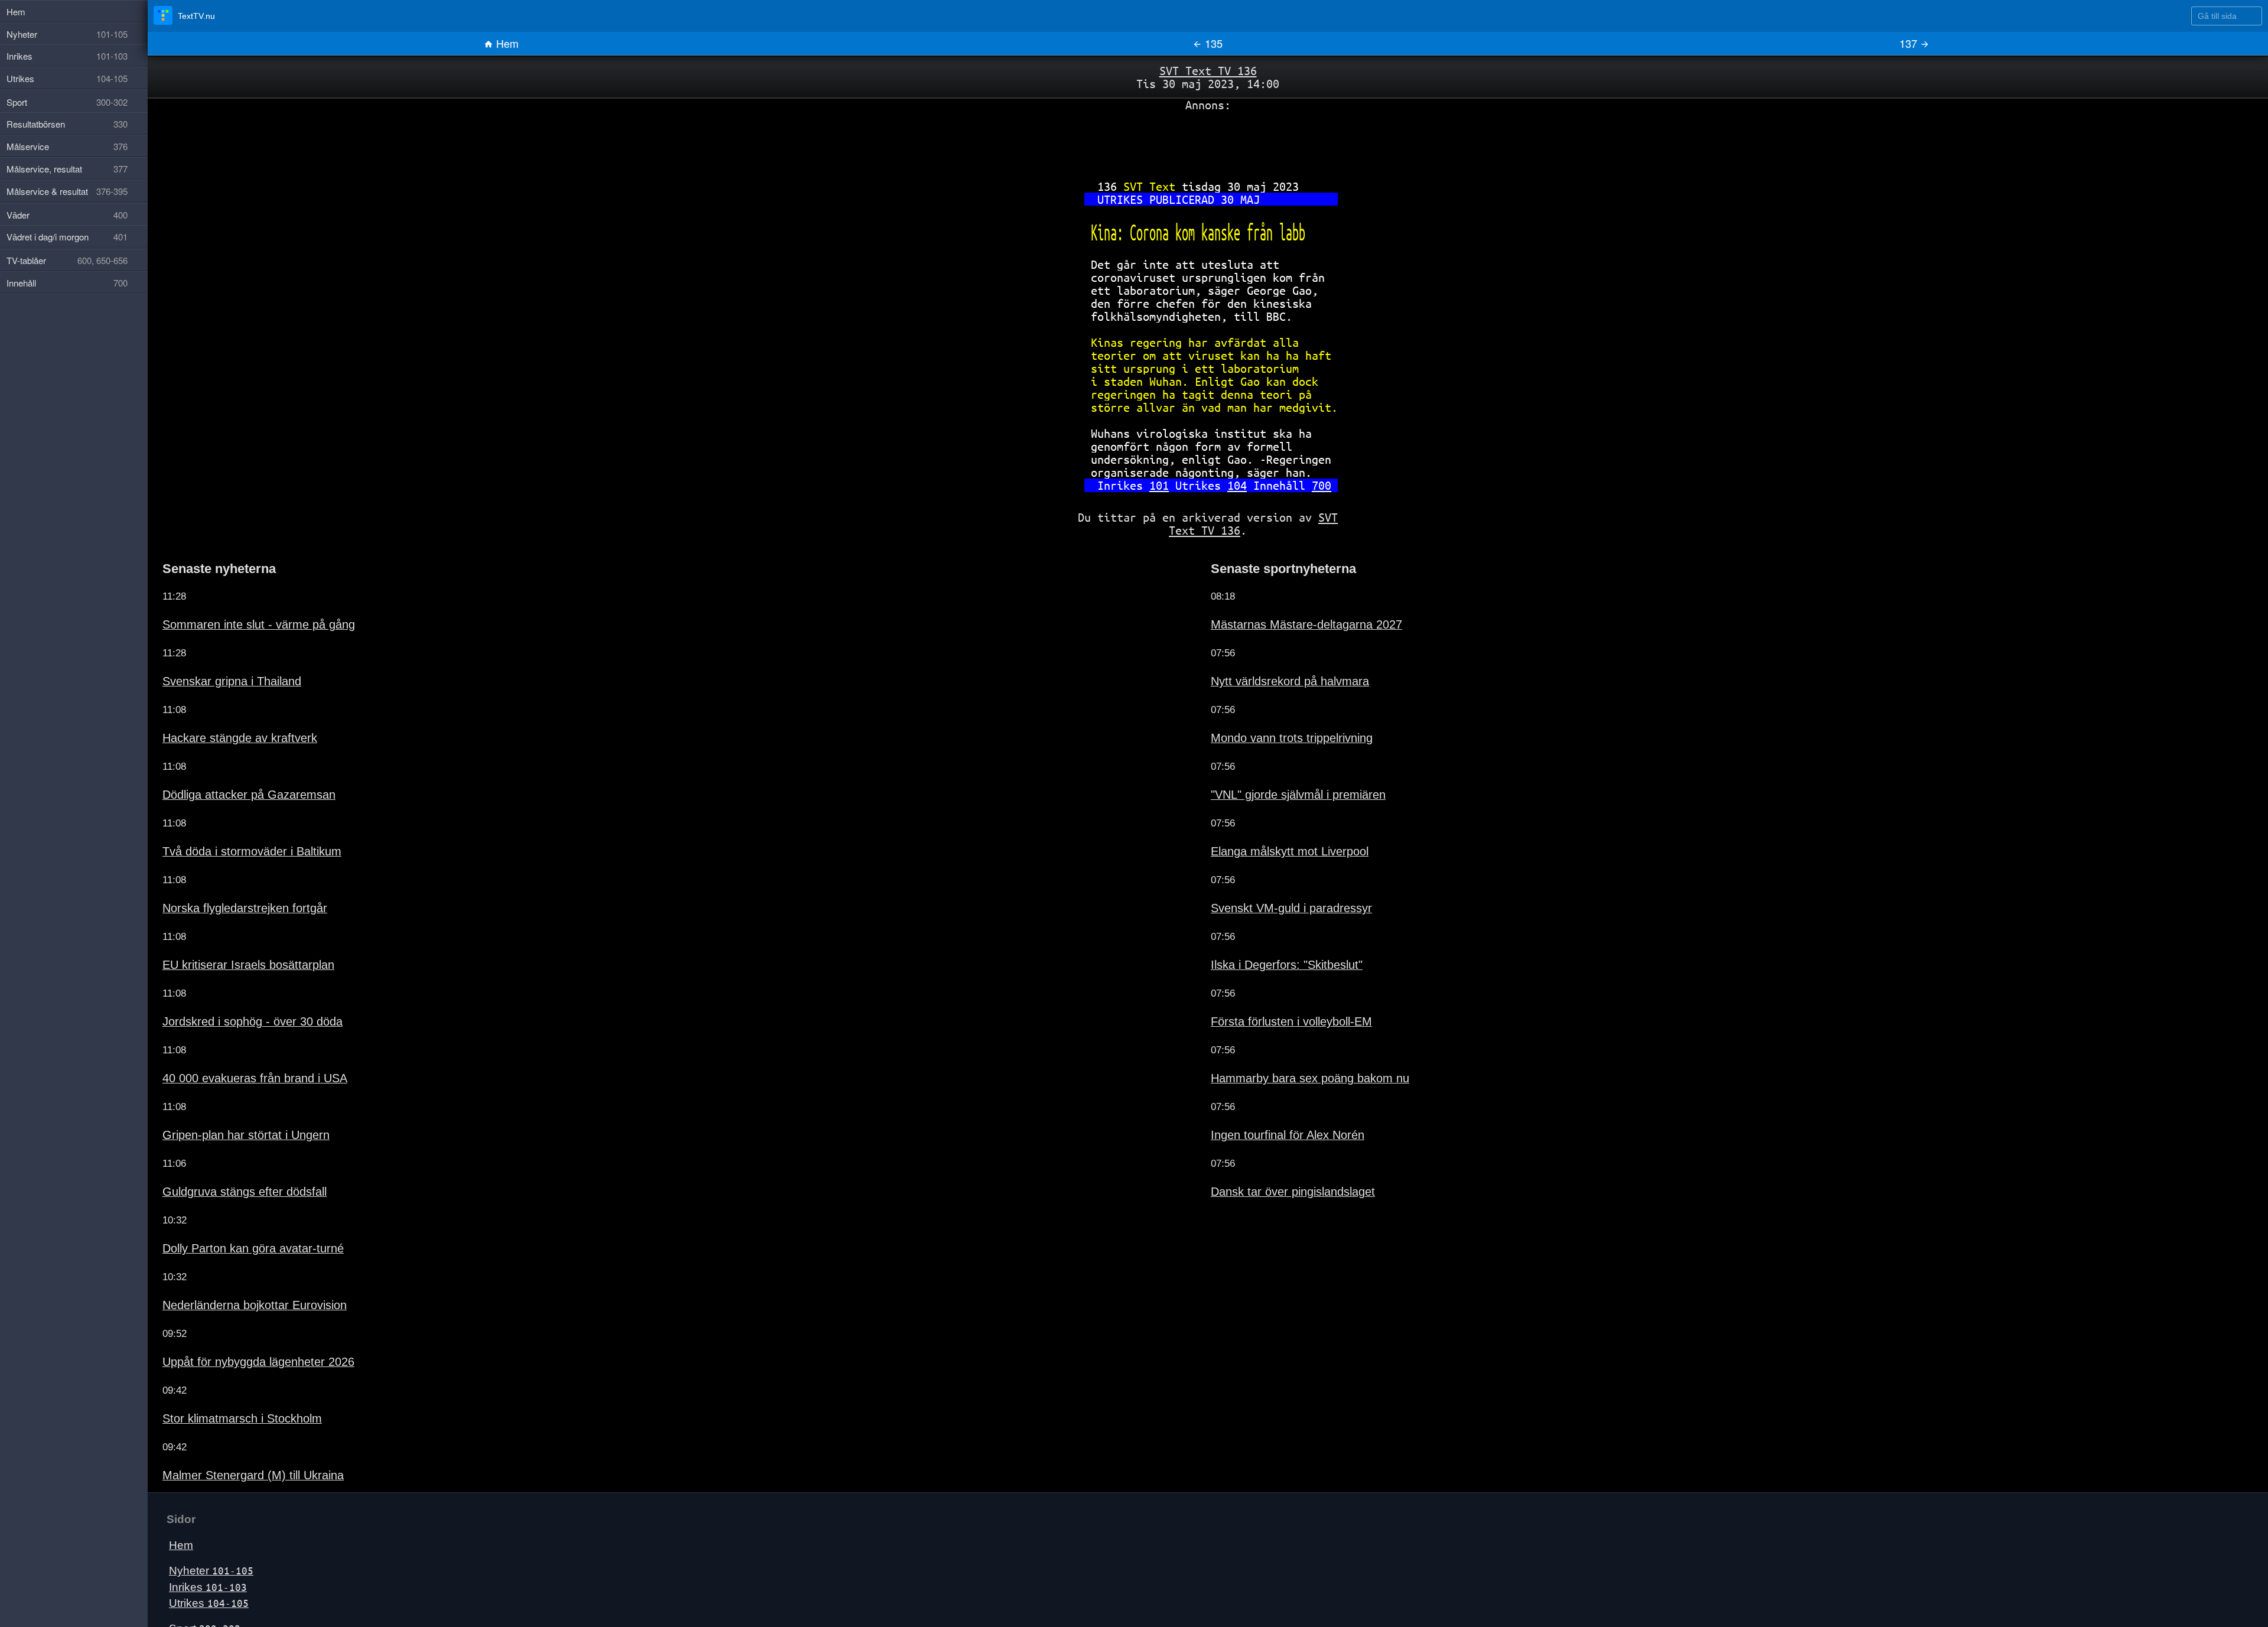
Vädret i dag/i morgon (67, 237)
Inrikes (203, 1549)
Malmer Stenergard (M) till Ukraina (234, 1438)
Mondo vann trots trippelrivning (1274, 701)
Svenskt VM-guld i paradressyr (1275, 871)
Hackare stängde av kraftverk (223, 701)
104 (1232, 454)
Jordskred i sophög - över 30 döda (233, 984)
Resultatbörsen (213, 1607)
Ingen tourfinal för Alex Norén (1271, 1098)
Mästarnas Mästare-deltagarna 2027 (1287, 587)
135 (1212, 43)
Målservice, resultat (67, 169)
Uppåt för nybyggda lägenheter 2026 (239, 1325)
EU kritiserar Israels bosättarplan (229, 928)
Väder (67, 215)
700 (1301, 454)
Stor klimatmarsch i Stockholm (225, 1381)
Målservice (67, 146)
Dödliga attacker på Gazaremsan (231, 757)
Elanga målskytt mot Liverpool (1273, 814)
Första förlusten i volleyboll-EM (1274, 984)
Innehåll (67, 283)
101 (1168, 454)
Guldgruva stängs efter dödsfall (227, 1154)
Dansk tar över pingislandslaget (1276, 1154)
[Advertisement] (1208, 138)
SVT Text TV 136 (1208, 70)
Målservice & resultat (67, 191)
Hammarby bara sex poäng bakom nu (1290, 1041)
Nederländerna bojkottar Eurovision (236, 1268)
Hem (506, 43)
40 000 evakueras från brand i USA (236, 1041)
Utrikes (204, 1565)
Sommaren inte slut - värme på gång (238, 587)
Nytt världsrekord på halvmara (1273, 644)
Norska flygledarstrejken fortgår (227, 871)
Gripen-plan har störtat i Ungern (228, 1098)
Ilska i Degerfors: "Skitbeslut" (1270, 928)
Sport (201, 1591)
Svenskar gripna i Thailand (218, 644)
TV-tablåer (67, 260)
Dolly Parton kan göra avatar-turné (234, 1211)
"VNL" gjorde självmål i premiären (1280, 757)
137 (1910, 43)
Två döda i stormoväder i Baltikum (233, 814)
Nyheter (207, 1533)
